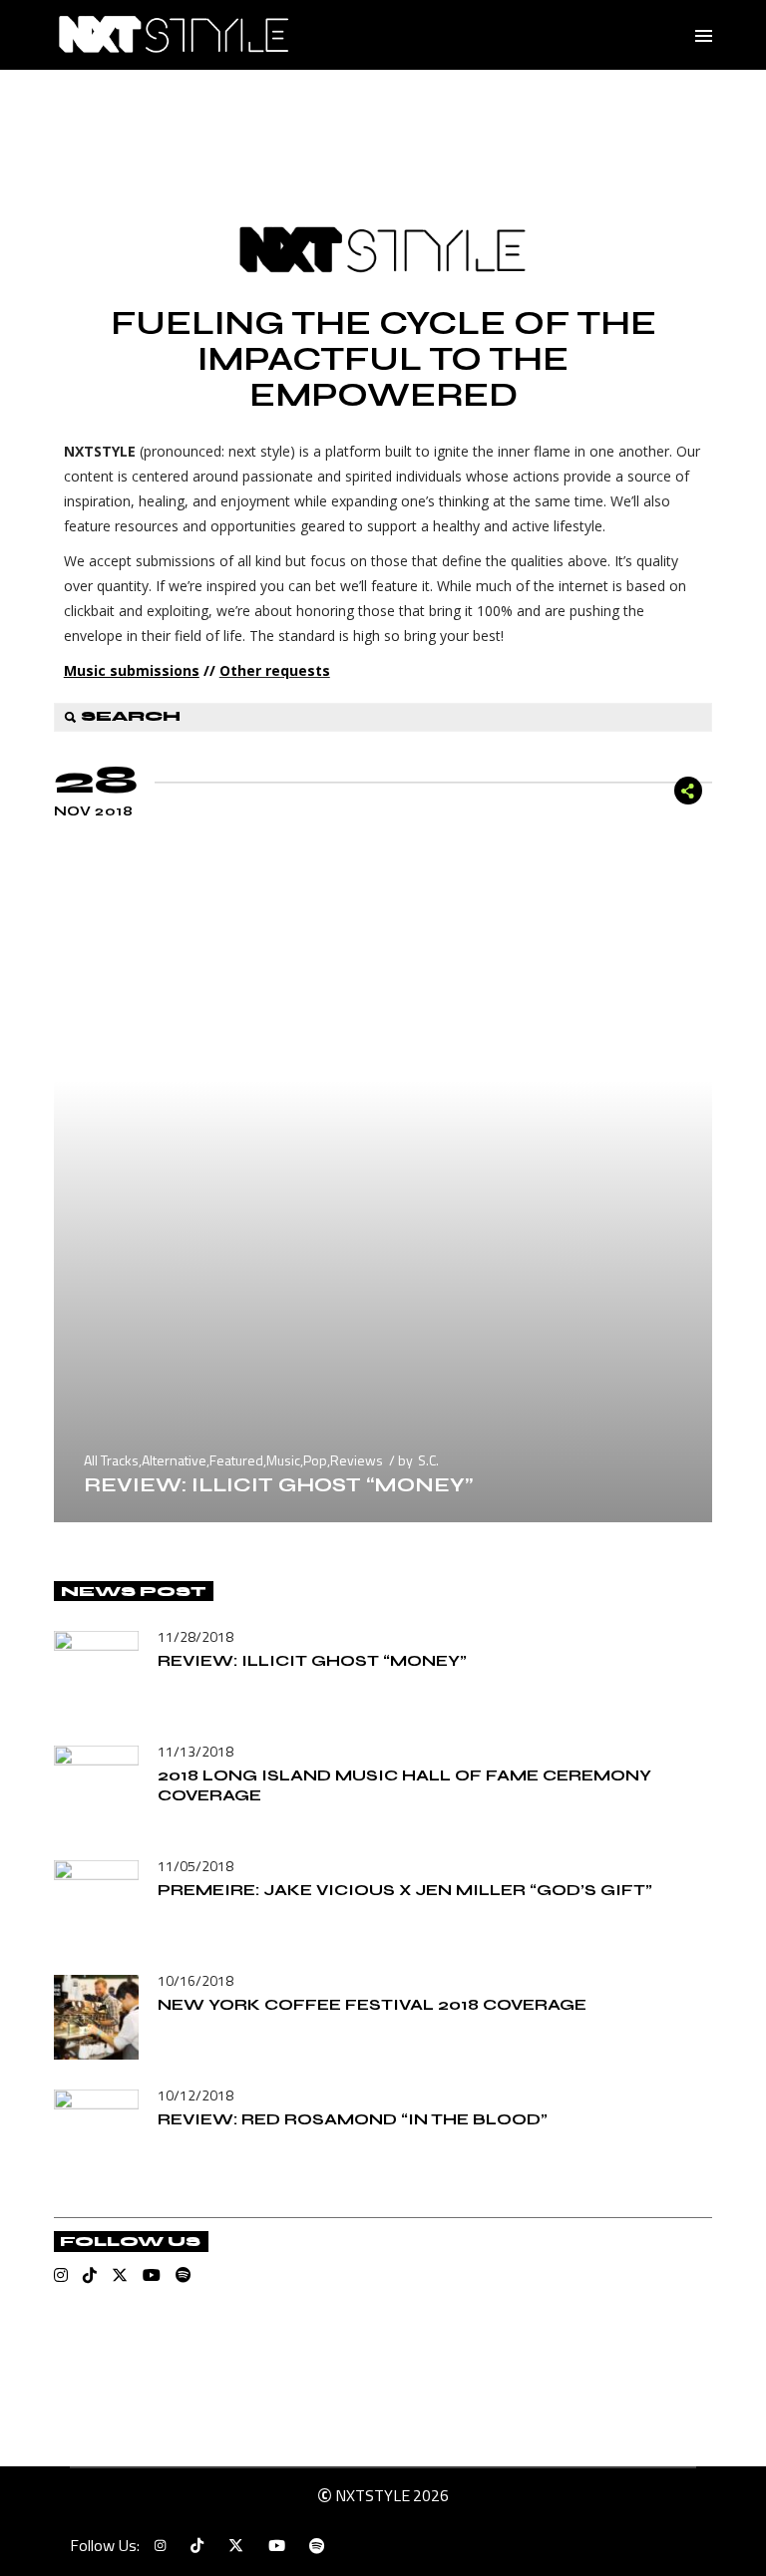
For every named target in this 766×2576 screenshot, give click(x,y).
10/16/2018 (195, 1980)
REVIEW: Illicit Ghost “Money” (278, 1485)
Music (283, 1460)
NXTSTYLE (373, 2495)
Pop (315, 1460)
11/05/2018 (195, 1866)
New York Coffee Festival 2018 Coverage (372, 2004)
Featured (236, 1460)
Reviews (357, 1460)
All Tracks (111, 1460)
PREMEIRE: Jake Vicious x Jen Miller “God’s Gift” (405, 1890)
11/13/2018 (195, 1751)
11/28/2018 (195, 1636)
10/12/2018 (195, 2095)
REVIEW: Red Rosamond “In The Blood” (353, 2119)
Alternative (174, 1460)
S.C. (428, 1460)
